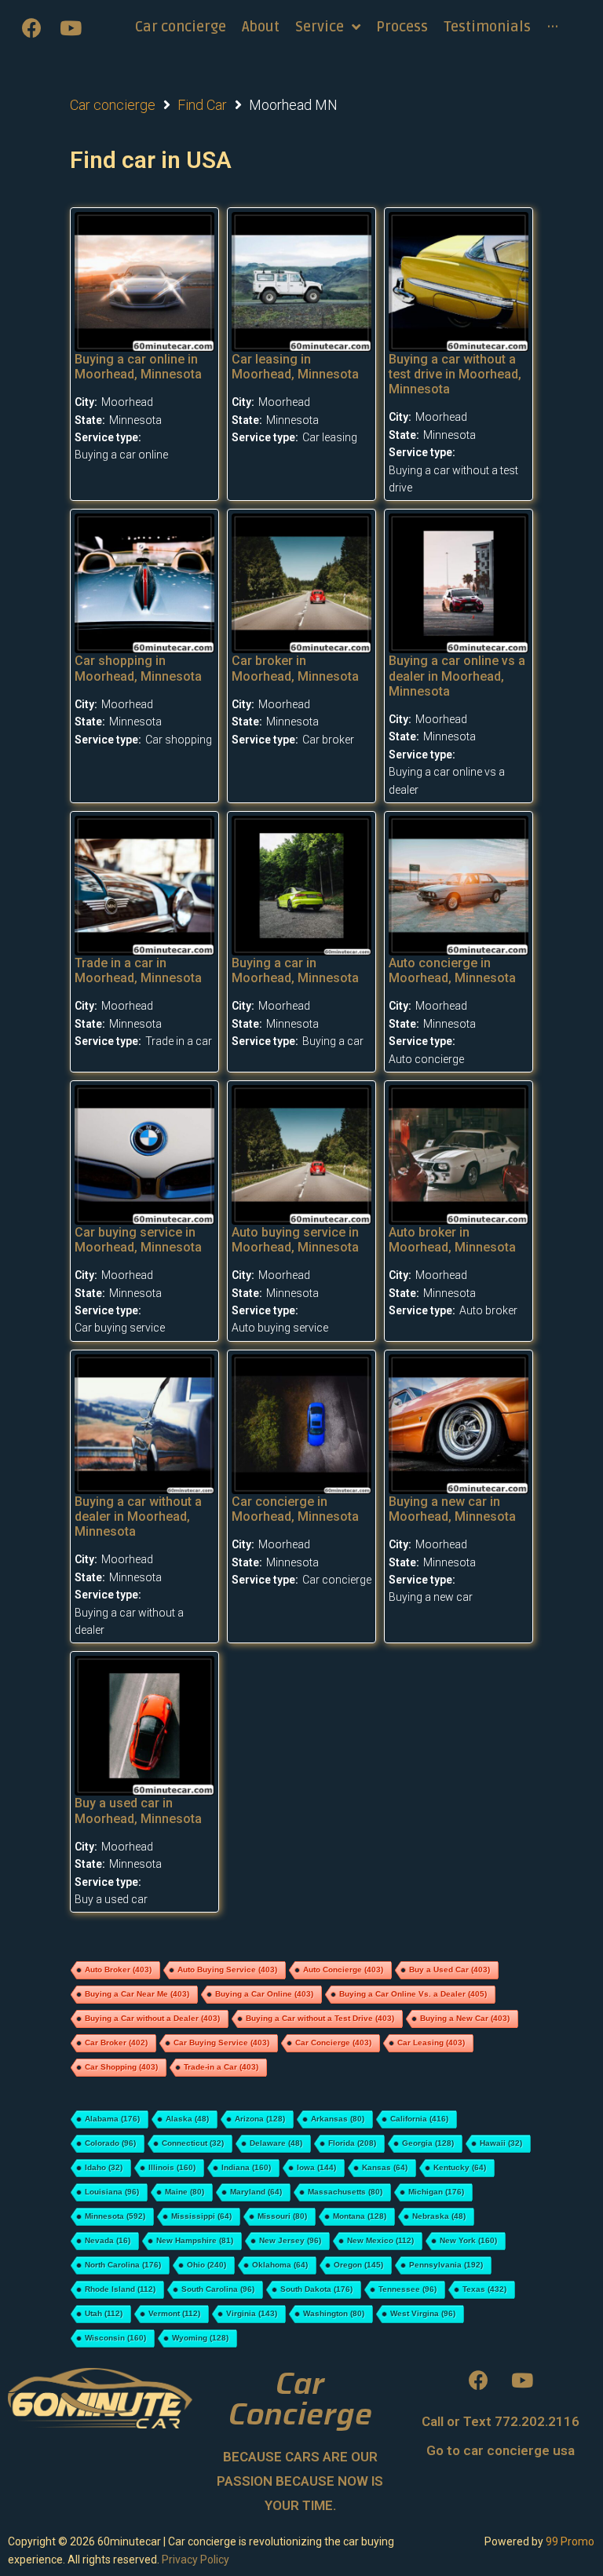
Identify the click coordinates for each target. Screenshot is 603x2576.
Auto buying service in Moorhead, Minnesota (295, 1240)
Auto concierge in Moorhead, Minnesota (452, 970)
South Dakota (316, 2289)
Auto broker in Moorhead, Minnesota (452, 1240)
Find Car (202, 105)
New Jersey (290, 2240)
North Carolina (123, 2265)
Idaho (104, 2167)
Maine (185, 2192)
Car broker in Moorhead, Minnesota (295, 668)
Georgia (428, 2143)
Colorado (110, 2143)
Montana (360, 2216)
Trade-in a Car (221, 2067)
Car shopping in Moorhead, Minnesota (138, 668)
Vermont (174, 2313)
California (419, 2119)
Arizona (260, 2119)
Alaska (187, 2119)
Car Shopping (121, 2067)
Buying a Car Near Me (137, 1994)
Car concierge (113, 105)
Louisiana (112, 2192)
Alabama (112, 2119)
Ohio (206, 2265)
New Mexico (380, 2240)
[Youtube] (71, 27)
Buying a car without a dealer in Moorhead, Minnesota (138, 1516)
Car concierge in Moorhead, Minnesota (295, 1509)
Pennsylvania (446, 2265)
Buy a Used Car (450, 1969)
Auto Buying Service (227, 1969)
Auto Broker (118, 1969)
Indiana (246, 2167)
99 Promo (570, 2541)
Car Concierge (333, 2043)
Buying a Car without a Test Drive (320, 2018)
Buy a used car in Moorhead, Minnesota (138, 1811)
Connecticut (193, 2143)
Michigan (436, 2192)
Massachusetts (345, 2192)
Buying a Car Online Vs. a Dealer (413, 1994)
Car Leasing (431, 2043)
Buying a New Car (465, 2018)
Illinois (172, 2167)
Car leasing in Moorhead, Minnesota (295, 367)
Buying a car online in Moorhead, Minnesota (138, 367)
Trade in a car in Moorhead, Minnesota (138, 970)
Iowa (316, 2167)
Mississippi (201, 2216)
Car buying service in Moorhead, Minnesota (138, 1240)
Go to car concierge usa (501, 2450)
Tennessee (407, 2289)
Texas (484, 2289)
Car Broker (116, 2043)
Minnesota (115, 2216)
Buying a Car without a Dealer (152, 2018)
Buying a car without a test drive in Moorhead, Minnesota (455, 374)
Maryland (256, 2192)
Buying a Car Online (264, 1994)
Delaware (276, 2143)
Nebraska (439, 2216)
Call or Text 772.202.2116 (501, 2421)
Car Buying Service (221, 2043)
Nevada (108, 2240)
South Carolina (218, 2289)
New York (468, 2240)
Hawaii (501, 2143)
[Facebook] (31, 27)
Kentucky (460, 2167)
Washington (334, 2313)
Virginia (252, 2313)
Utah (104, 2313)
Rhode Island (120, 2289)
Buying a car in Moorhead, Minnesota (295, 970)
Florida (352, 2143)
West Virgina (423, 2313)
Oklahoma (280, 2265)
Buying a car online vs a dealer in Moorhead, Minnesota (457, 676)
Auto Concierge (343, 1969)
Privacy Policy (196, 2560)
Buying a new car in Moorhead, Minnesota (452, 1509)
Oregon (358, 2265)
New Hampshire (195, 2240)
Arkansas (338, 2119)
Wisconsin (115, 2338)
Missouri (282, 2216)
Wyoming (200, 2338)
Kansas (385, 2167)
